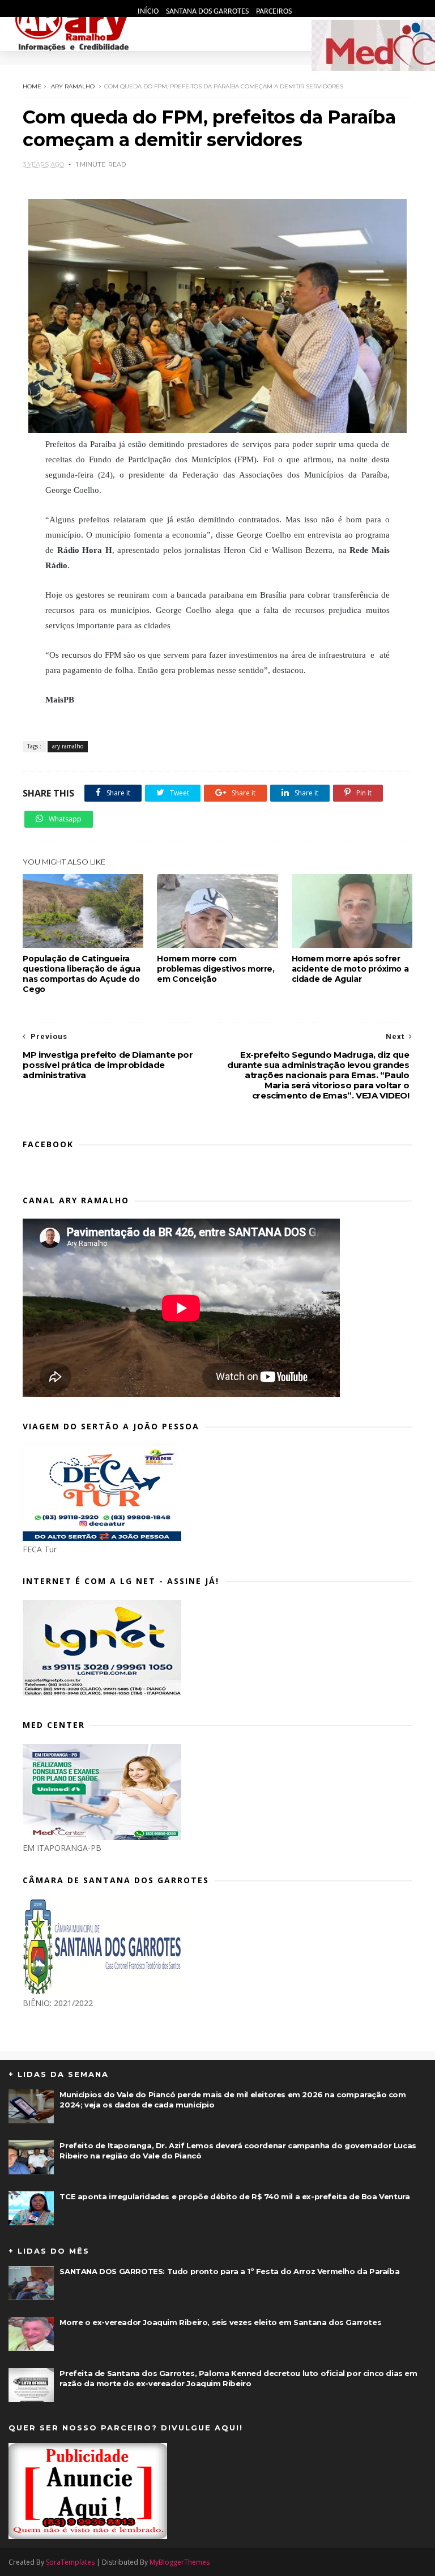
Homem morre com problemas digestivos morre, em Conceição (216, 969)
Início (149, 12)
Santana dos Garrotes (208, 12)
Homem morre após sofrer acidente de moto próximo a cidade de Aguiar (350, 969)
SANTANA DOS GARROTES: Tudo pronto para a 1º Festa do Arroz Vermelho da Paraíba (229, 2271)
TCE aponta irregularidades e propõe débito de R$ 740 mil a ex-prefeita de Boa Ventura (234, 2196)
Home (32, 86)
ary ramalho (73, 86)
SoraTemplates (70, 2562)
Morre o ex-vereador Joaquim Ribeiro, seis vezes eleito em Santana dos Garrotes (220, 2322)
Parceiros (274, 12)
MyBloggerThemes (180, 2562)
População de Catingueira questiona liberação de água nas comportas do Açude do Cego (81, 974)
